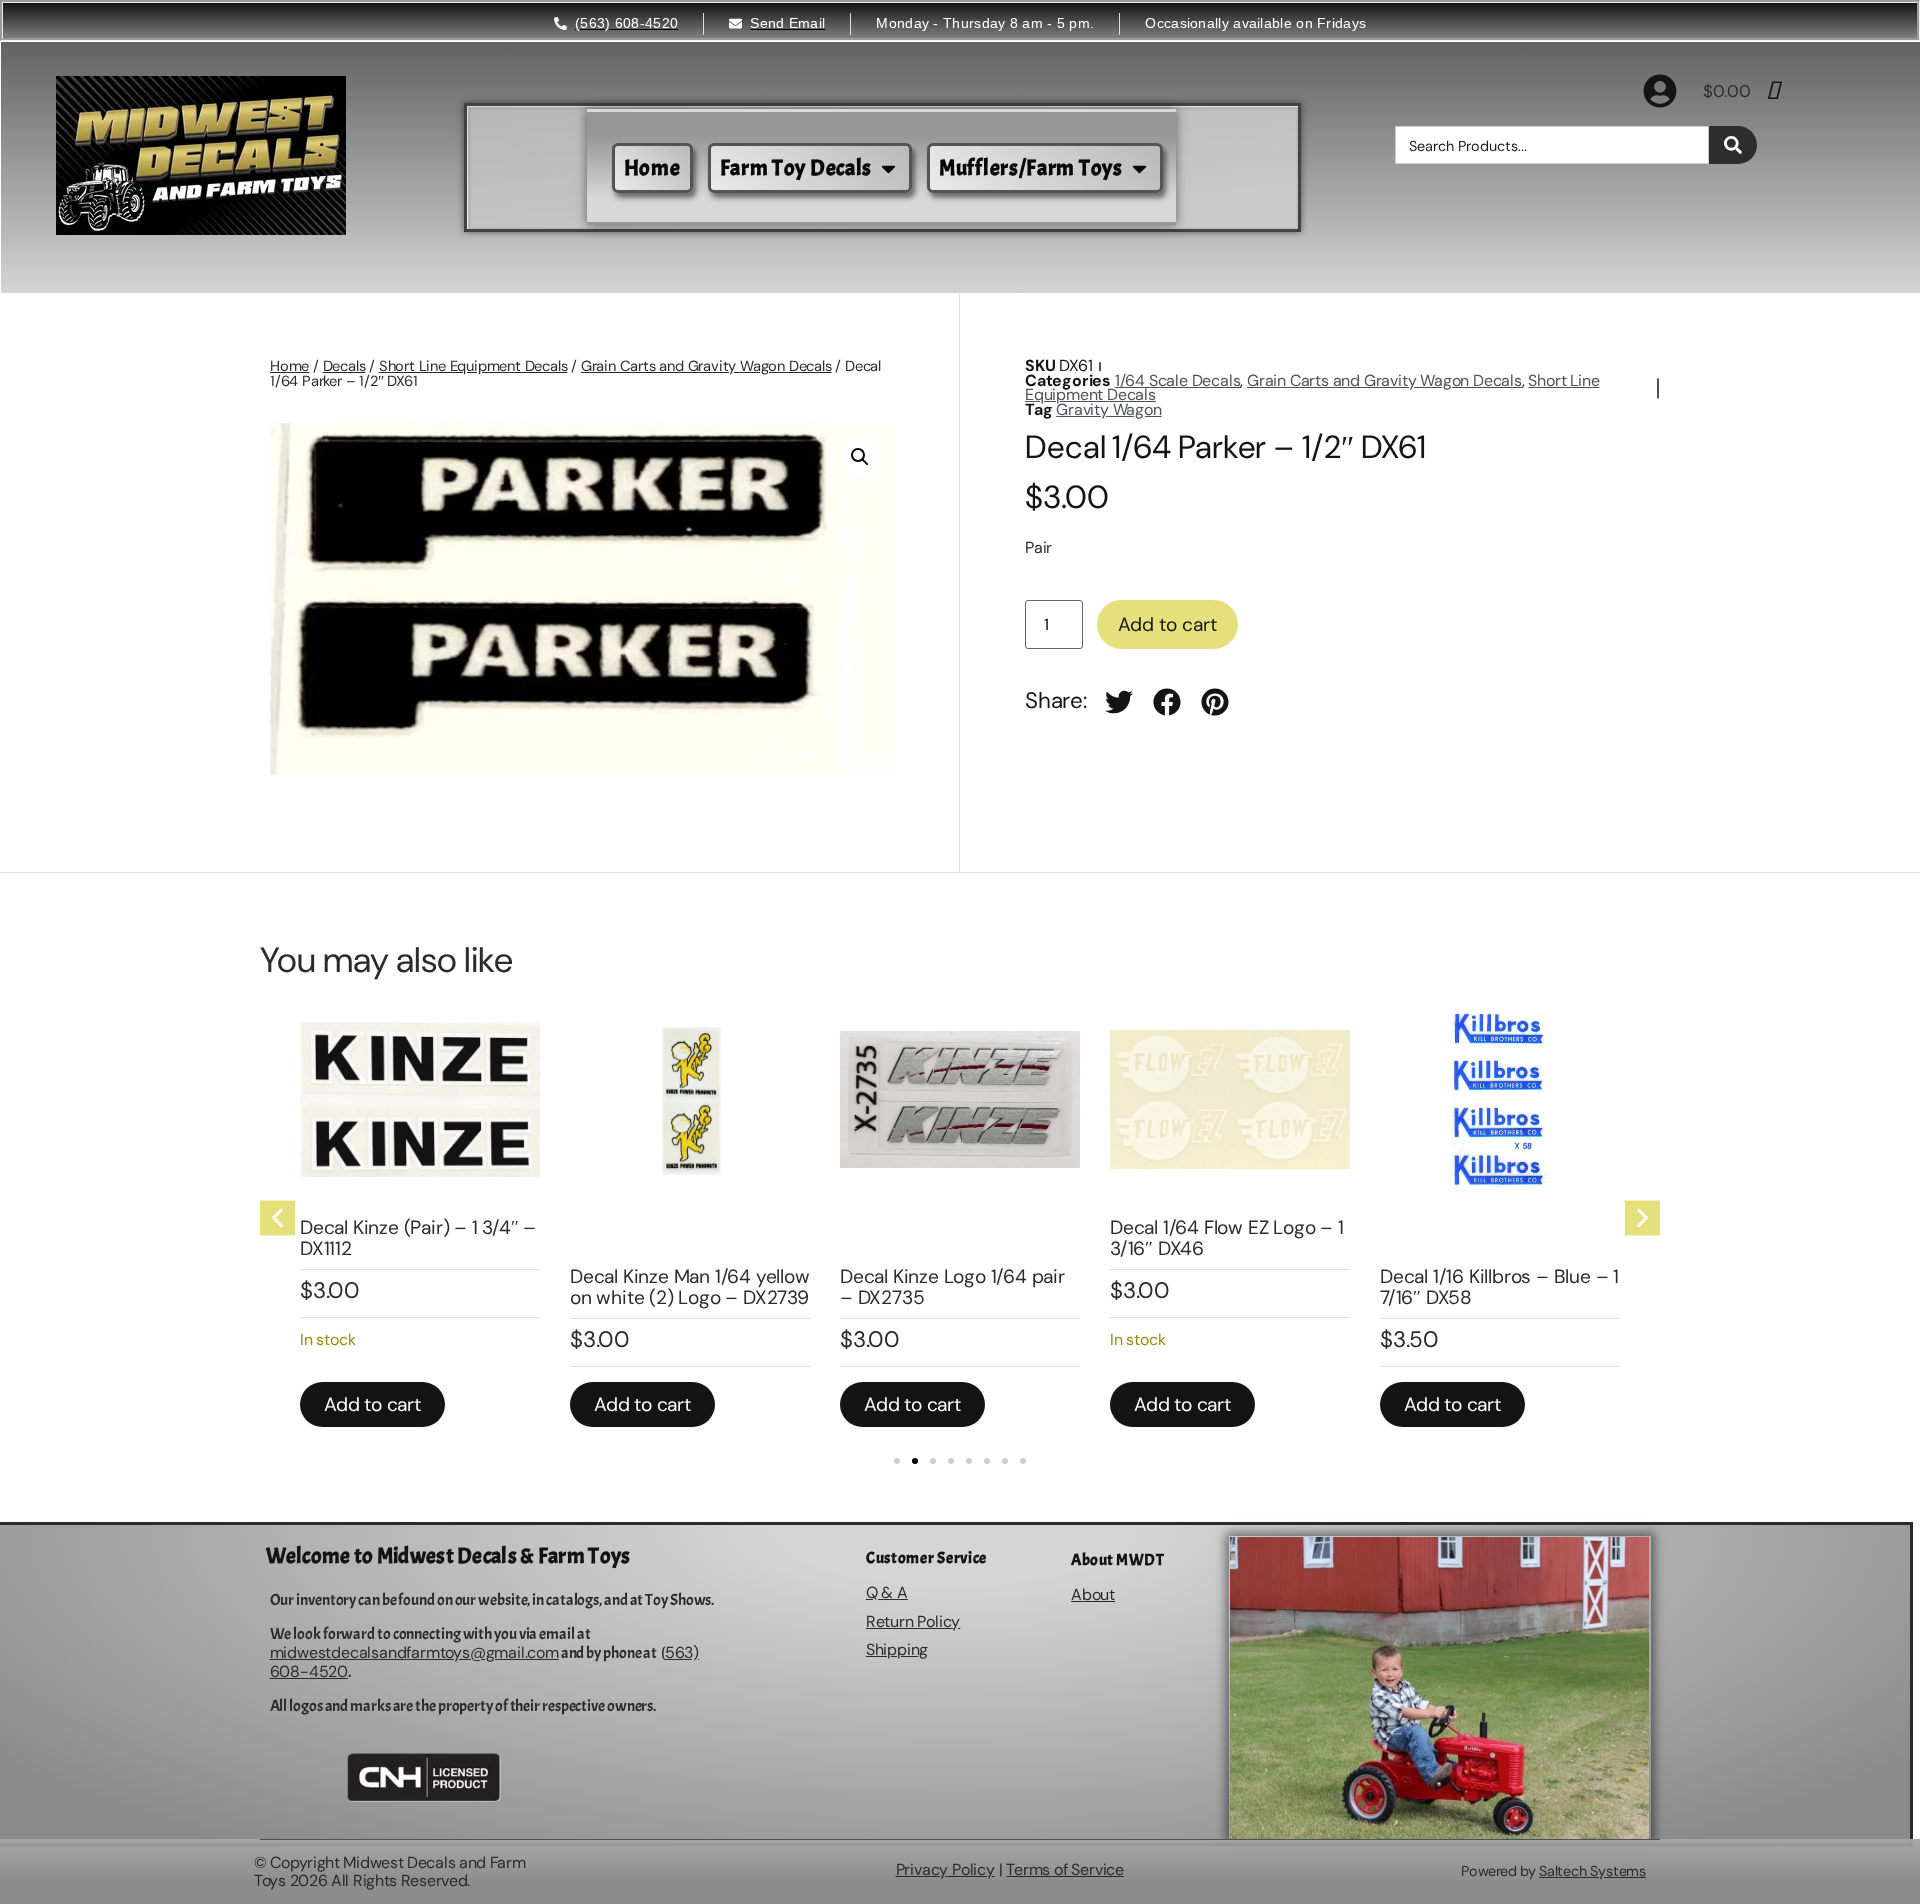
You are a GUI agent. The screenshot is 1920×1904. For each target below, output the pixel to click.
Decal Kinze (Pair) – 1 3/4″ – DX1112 (418, 1238)
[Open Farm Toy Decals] (888, 168)
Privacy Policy (945, 1869)
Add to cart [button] (372, 1404)
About (1093, 1594)
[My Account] (1660, 91)
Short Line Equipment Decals (473, 366)
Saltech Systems (1592, 1871)
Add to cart (1167, 624)
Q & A (887, 1592)
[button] (860, 457)
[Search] (1733, 145)
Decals (344, 366)
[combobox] (1552, 145)
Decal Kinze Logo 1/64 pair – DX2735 (952, 1287)
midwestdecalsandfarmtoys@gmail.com (414, 1652)
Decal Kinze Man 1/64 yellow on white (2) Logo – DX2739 (690, 1287)
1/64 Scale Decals (1178, 380)
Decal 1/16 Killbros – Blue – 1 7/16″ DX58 (1499, 1287)
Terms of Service (1065, 1869)
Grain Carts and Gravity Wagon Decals (706, 366)
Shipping (897, 1649)
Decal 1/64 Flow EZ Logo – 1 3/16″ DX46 (1227, 1238)
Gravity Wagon (1108, 409)
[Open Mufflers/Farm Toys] (1139, 168)
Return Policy (913, 1621)
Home (289, 366)
